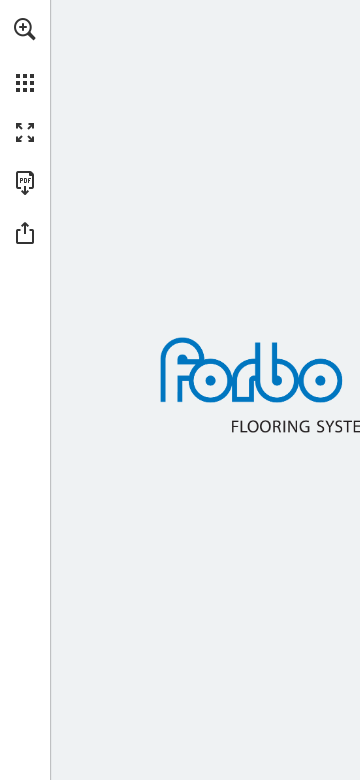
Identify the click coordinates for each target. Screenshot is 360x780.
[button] (25, 29)
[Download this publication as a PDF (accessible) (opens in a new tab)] (25, 183)
